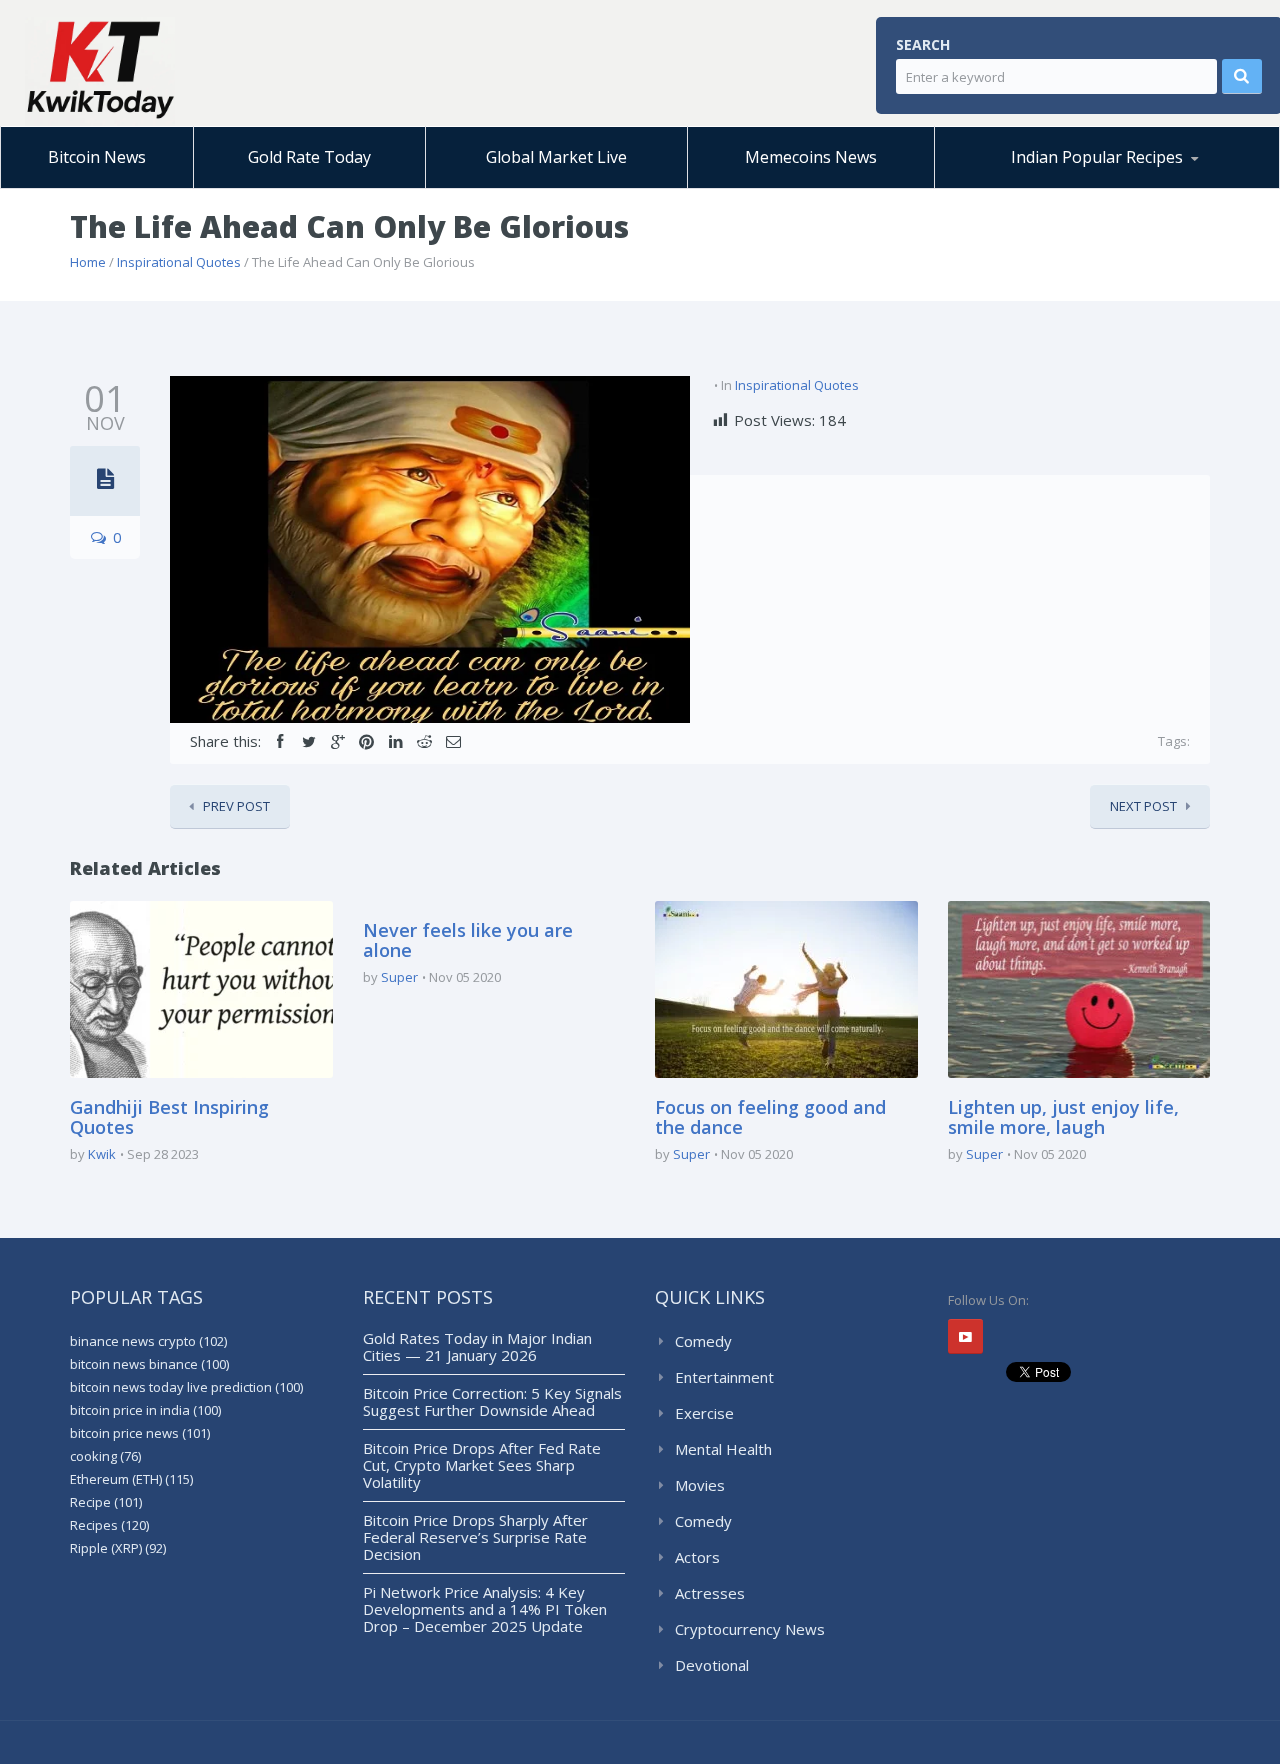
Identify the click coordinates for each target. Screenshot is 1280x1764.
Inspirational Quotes (179, 262)
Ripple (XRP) (118, 1548)
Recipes (109, 1525)
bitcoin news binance (149, 1364)
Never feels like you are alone (468, 940)
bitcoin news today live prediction (186, 1387)
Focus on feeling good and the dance (770, 1117)
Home (88, 262)
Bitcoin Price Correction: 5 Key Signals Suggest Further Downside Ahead (492, 1401)
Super (399, 977)
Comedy (703, 1341)
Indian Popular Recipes (1097, 157)
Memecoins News (811, 157)
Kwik (102, 1154)
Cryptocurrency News (750, 1629)
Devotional (712, 1665)
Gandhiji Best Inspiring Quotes (169, 1117)
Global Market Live (556, 157)
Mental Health (723, 1449)
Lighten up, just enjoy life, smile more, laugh (1063, 1117)
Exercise (704, 1413)
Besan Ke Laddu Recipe (1046, 185)
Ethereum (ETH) (131, 1479)
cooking (105, 1456)
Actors (697, 1557)
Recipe (106, 1502)
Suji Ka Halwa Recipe (1028, 187)
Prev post (236, 806)
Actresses (710, 1593)
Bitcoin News (97, 157)
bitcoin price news (140, 1433)
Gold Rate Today (309, 157)
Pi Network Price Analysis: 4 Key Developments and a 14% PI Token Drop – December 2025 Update (485, 1609)
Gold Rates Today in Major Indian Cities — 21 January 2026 (477, 1346)
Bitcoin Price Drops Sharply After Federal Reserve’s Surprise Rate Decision (475, 1537)
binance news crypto (148, 1341)
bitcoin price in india (145, 1410)
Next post (1143, 806)
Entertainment (724, 1377)
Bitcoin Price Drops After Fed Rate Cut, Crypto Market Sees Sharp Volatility (482, 1465)
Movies (700, 1485)
